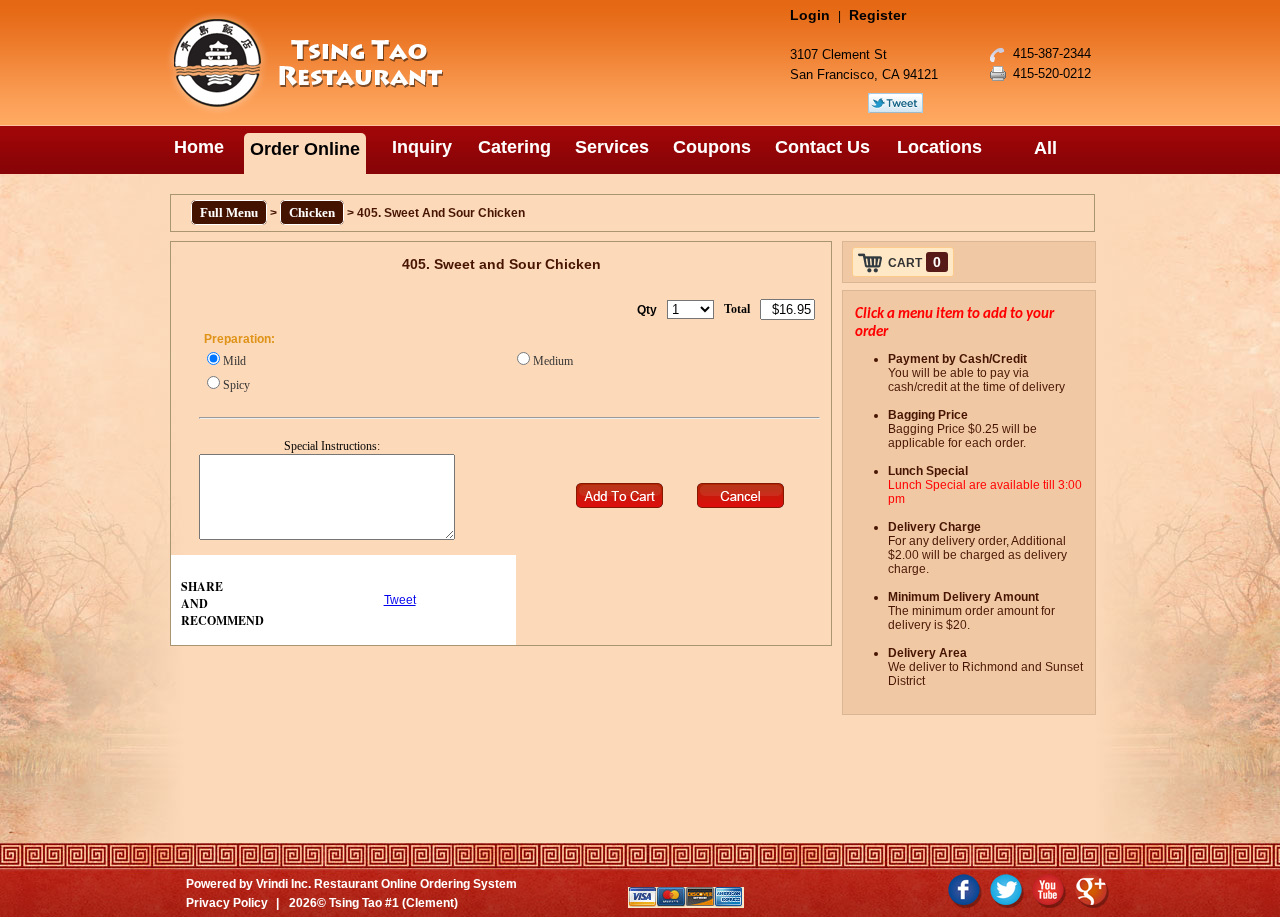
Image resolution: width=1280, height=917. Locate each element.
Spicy (236, 385)
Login (810, 15)
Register (877, 15)
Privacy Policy (227, 903)
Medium (553, 361)
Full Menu (229, 212)
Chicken (312, 212)
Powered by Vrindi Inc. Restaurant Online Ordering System (351, 884)
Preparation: (239, 339)
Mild (234, 361)
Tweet (400, 600)
